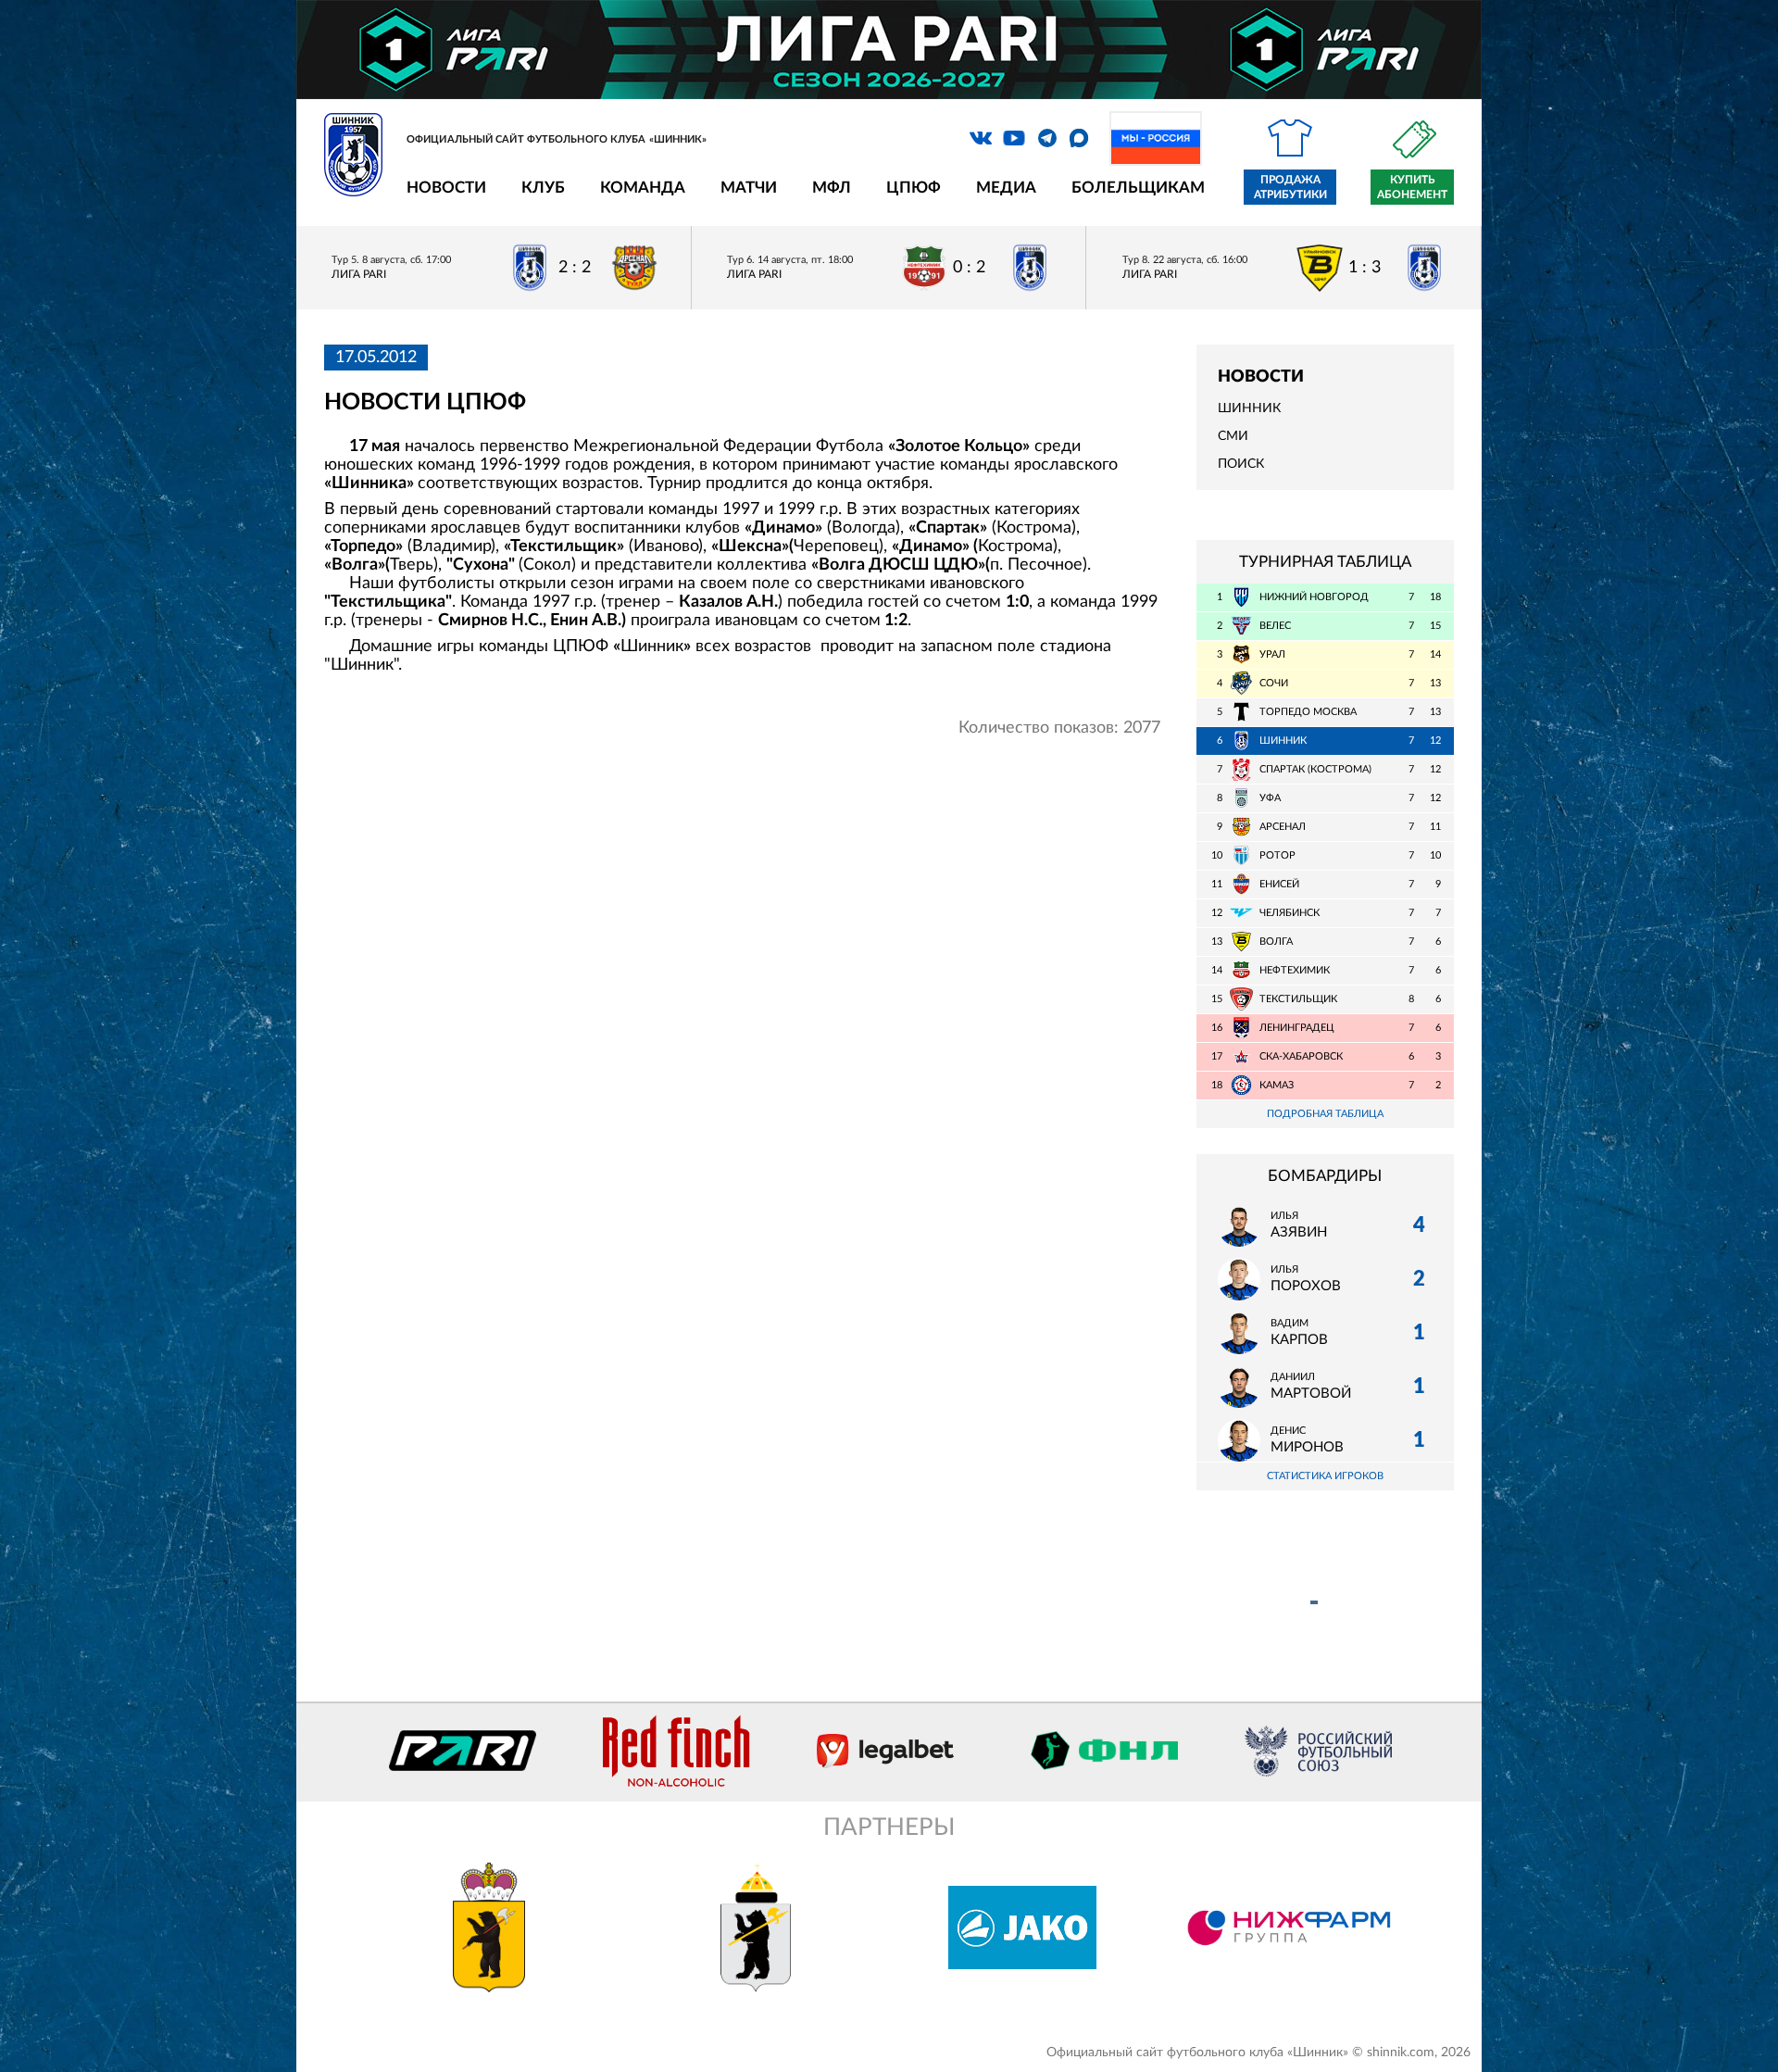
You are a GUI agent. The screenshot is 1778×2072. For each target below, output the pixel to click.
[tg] (1047, 138)
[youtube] (1014, 138)
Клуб (543, 188)
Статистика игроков (1325, 1476)
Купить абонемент (1412, 187)
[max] (1079, 138)
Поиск (1241, 464)
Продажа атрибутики (1290, 187)
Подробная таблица (1325, 1114)
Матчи (749, 188)
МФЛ (832, 188)
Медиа (1006, 188)
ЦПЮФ (914, 188)
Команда (643, 188)
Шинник (1249, 408)
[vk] (981, 138)
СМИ (1233, 436)
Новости (446, 188)
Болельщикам (1138, 188)
